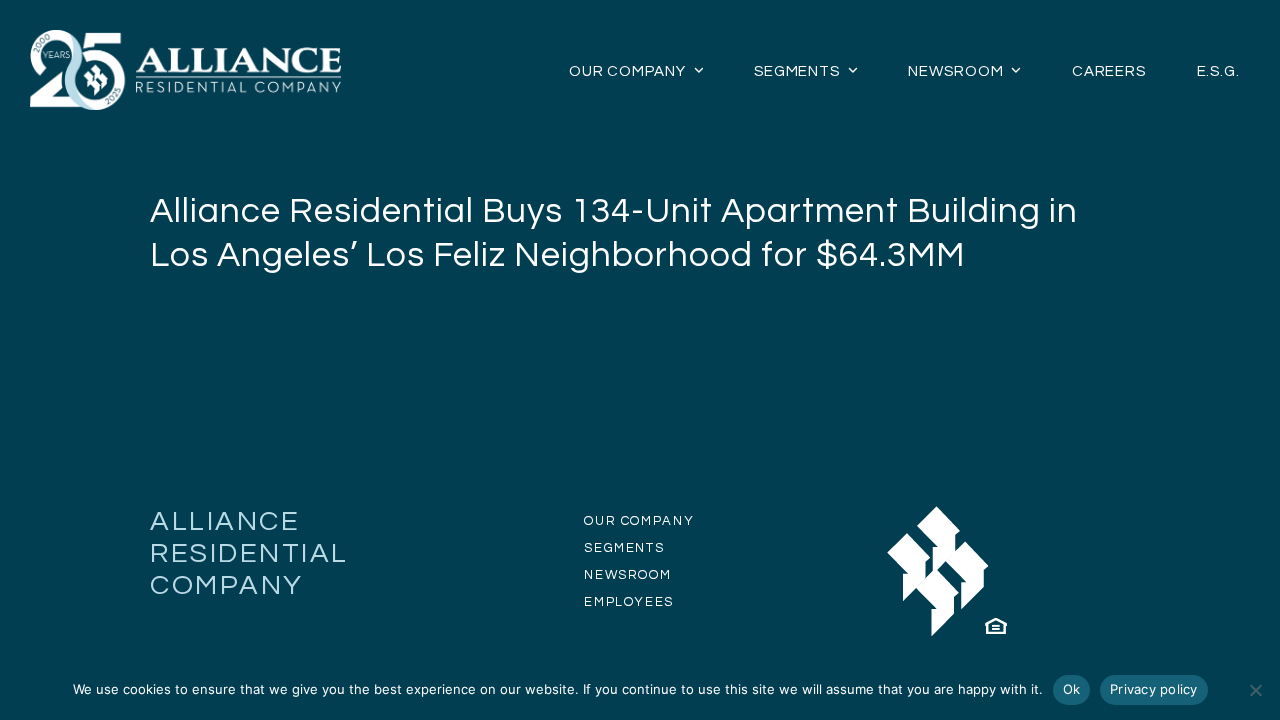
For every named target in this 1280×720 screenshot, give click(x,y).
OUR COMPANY (639, 521)
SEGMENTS (624, 548)
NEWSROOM (627, 575)
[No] (1255, 690)
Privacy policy (1154, 689)
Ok (1072, 689)
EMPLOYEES (629, 602)
